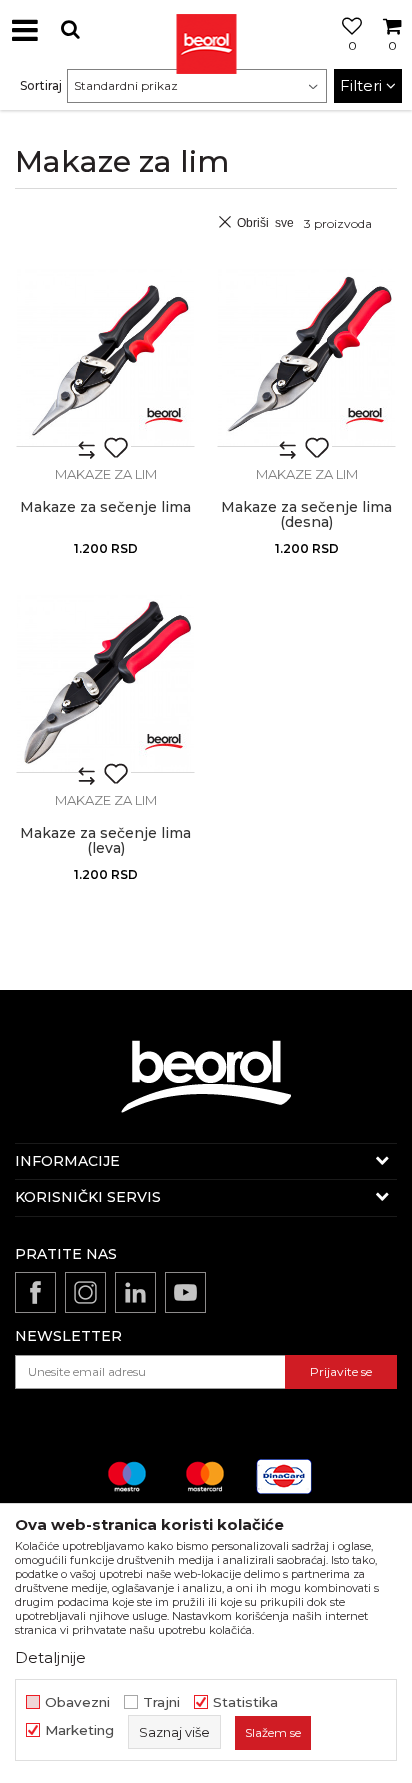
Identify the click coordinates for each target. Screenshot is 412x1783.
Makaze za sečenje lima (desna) (306, 515)
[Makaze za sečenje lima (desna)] (306, 357)
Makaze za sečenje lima (105, 507)
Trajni (161, 1702)
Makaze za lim (106, 474)
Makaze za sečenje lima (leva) (105, 841)
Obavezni (77, 1702)
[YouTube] (185, 1292)
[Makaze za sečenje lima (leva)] (105, 683)
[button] (70, 29)
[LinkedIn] (135, 1292)
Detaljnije (50, 1657)
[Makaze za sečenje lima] (105, 357)
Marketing (79, 1730)
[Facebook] (35, 1292)
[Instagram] (85, 1292)
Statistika (245, 1702)
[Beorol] (206, 30)
